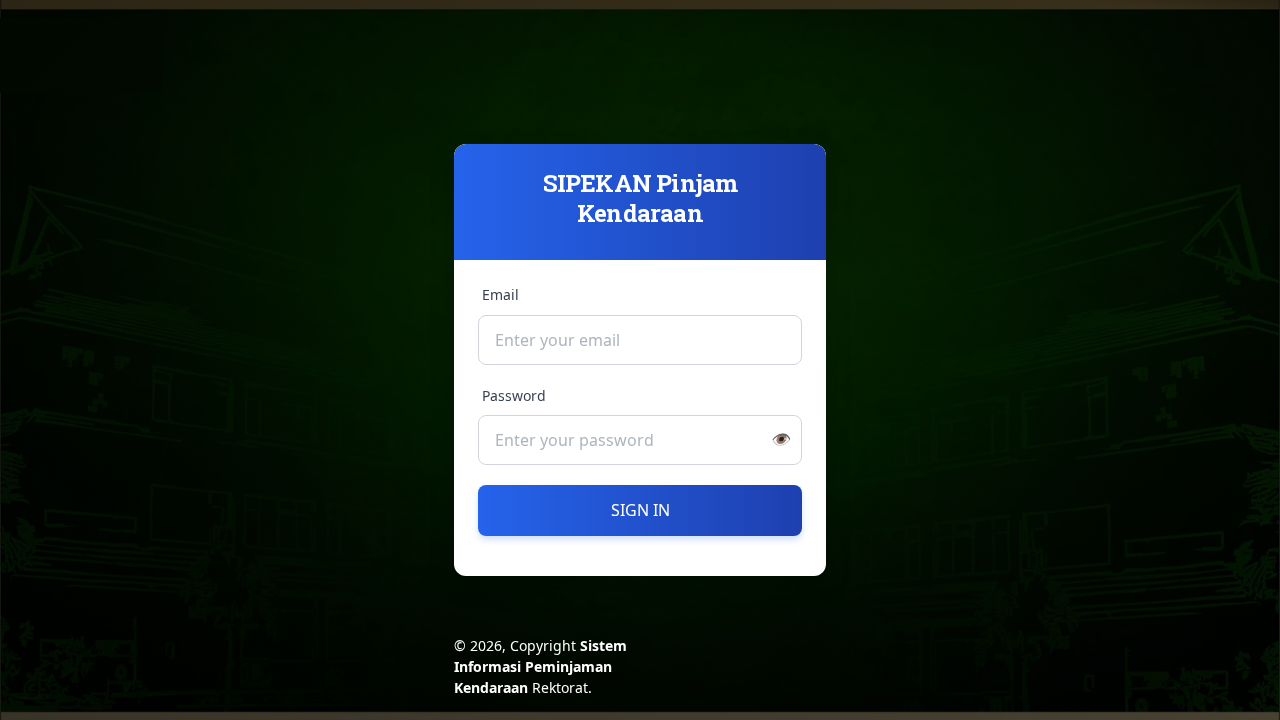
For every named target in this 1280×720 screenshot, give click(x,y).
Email (500, 294)
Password (514, 395)
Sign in (640, 510)
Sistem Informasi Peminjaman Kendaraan (540, 666)
